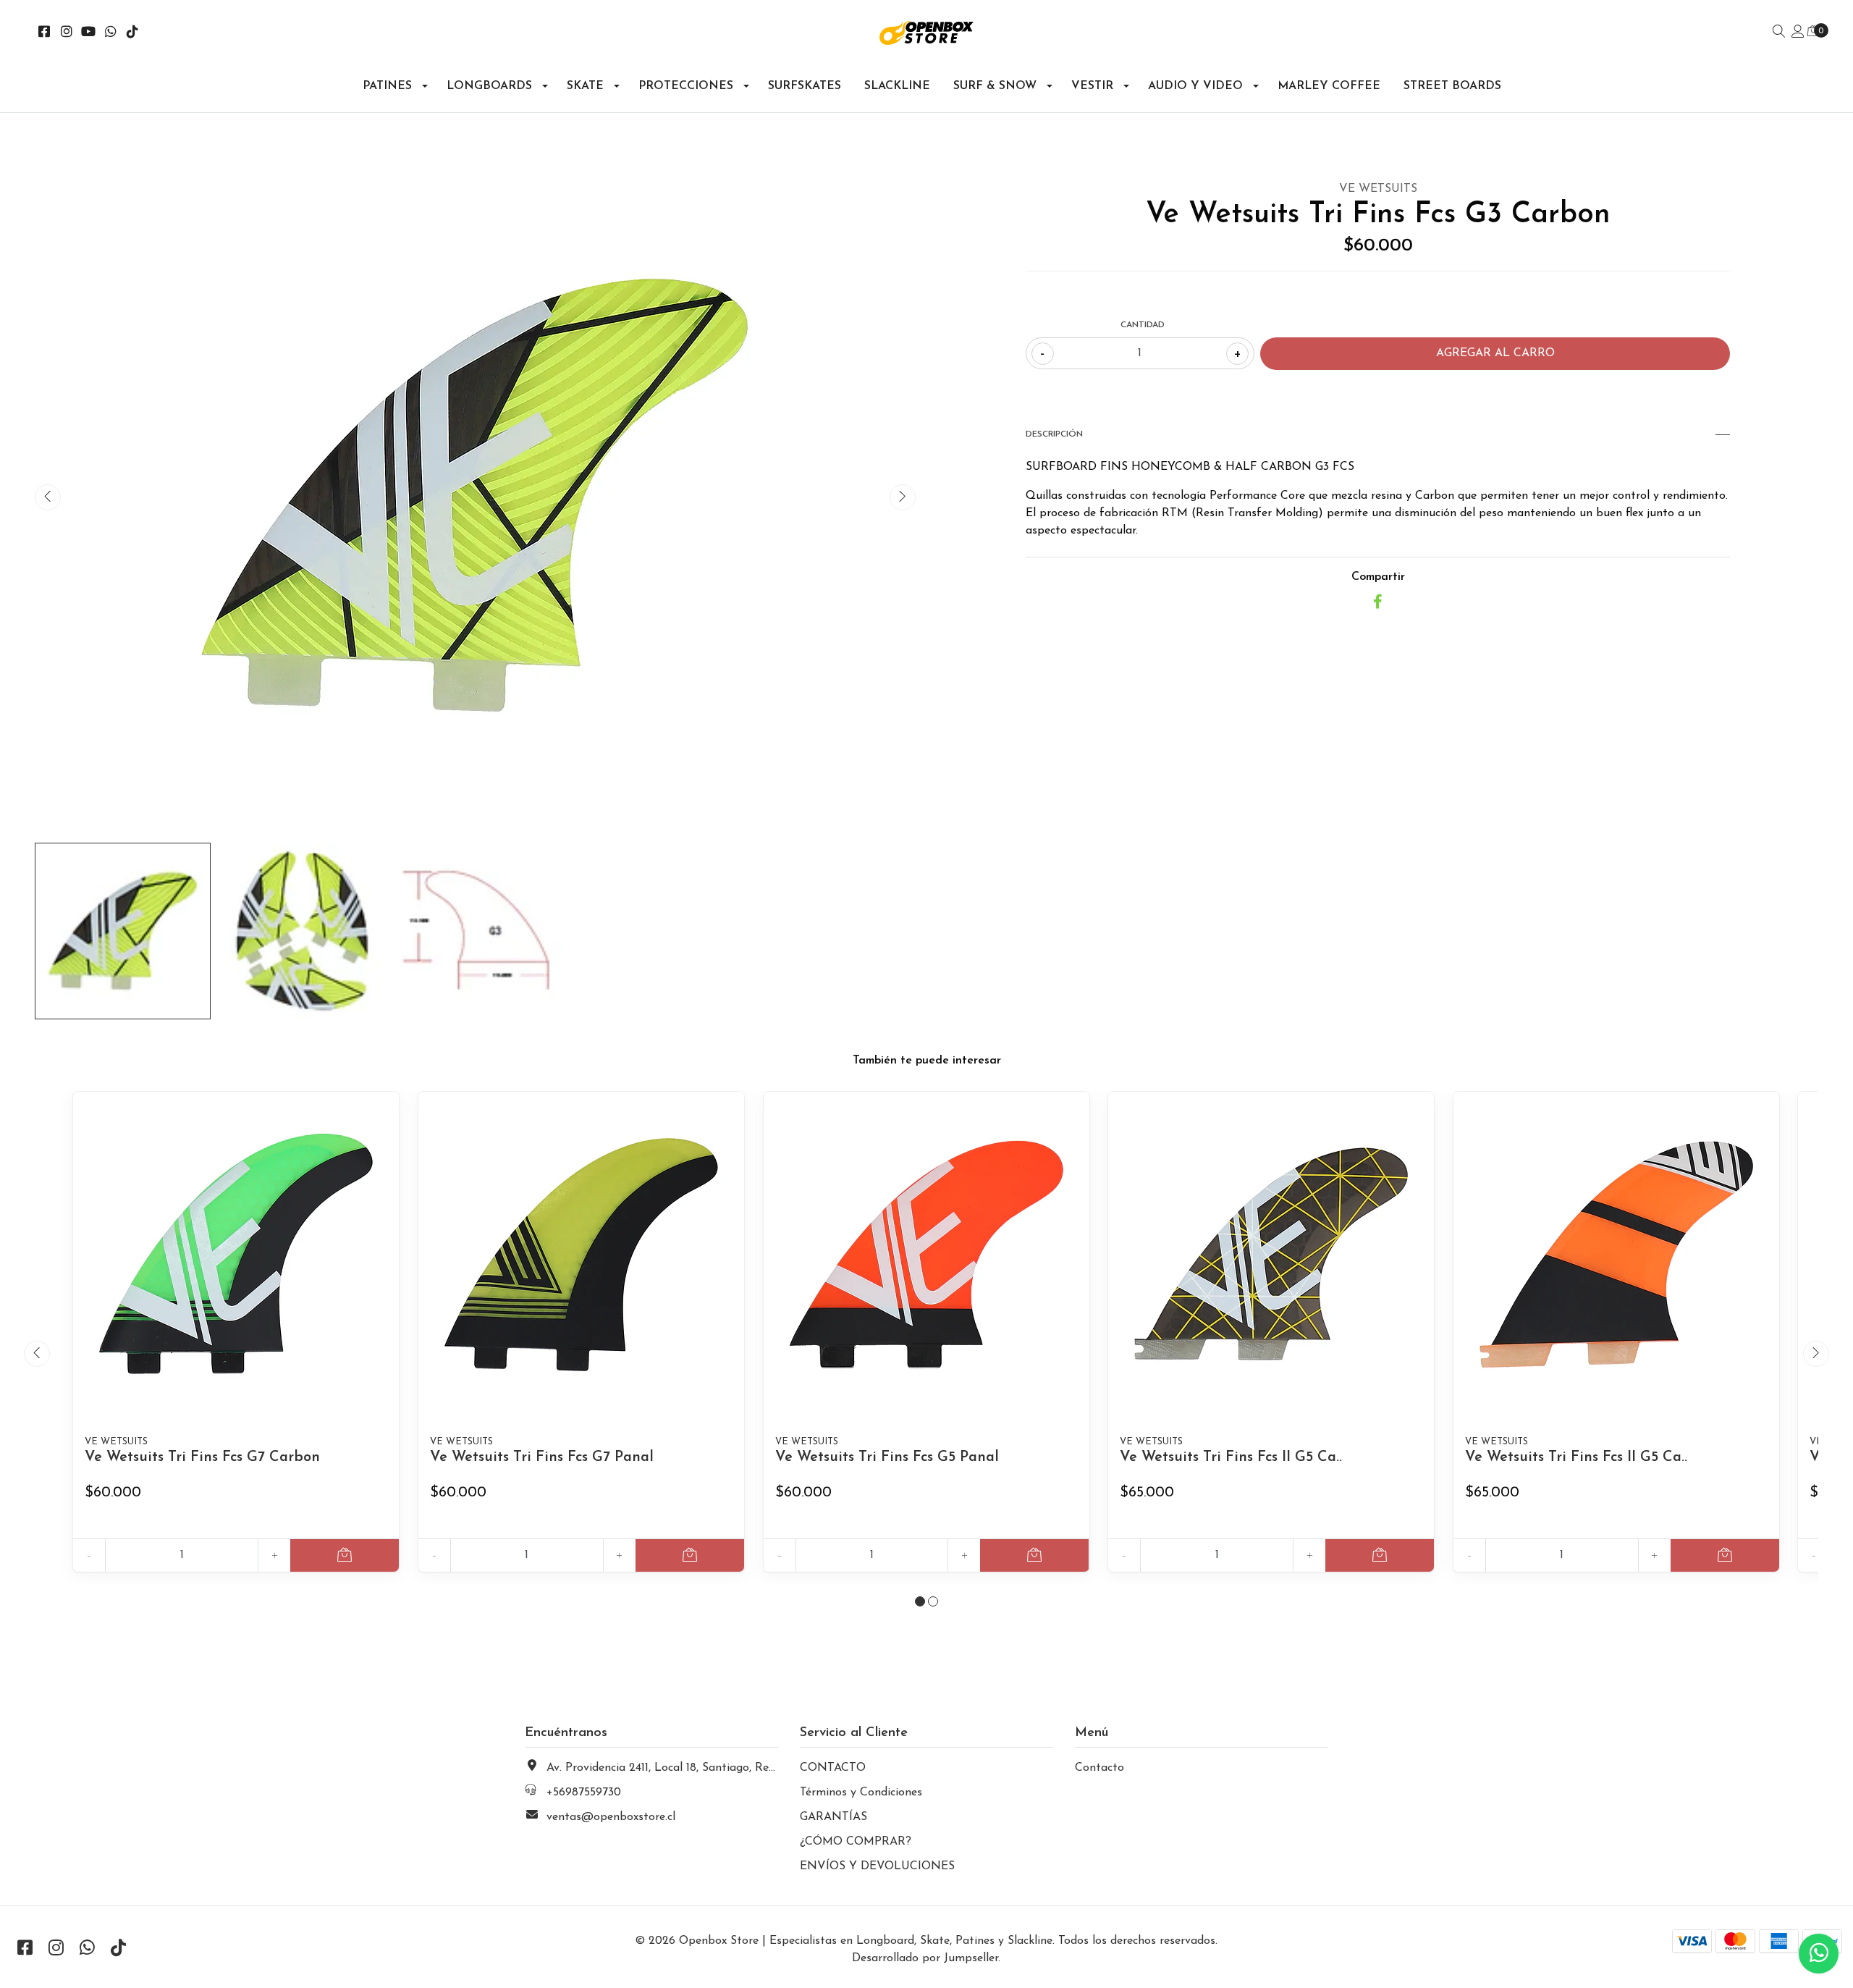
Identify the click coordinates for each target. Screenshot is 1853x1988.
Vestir (1092, 86)
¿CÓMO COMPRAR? (856, 1842)
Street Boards (1452, 86)
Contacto (1099, 1768)
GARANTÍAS (833, 1817)
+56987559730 (584, 1793)
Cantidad (1143, 325)
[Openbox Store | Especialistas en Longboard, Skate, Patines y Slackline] (927, 33)
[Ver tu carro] (1813, 32)
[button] (920, 1601)
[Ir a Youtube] (89, 33)
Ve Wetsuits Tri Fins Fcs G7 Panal (542, 1457)
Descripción (1054, 434)
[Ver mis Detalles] (1798, 33)
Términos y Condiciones (861, 1793)
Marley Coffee (1329, 86)
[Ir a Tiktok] (133, 33)
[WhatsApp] (111, 33)
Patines (387, 86)
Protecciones (686, 86)
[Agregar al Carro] (345, 1555)
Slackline (897, 86)
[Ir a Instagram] (67, 33)
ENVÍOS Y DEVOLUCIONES (877, 1866)
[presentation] (48, 497)
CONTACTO (833, 1768)
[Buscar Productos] (1779, 33)
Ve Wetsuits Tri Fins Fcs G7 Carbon (202, 1457)
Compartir (1378, 577)
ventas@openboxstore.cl (611, 1817)
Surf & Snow (995, 86)
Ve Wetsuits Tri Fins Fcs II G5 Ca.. (1231, 1457)
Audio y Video (1195, 86)
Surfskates (805, 86)
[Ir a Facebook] (45, 33)
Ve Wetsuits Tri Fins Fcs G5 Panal (887, 1457)
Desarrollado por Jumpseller (925, 1958)
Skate (585, 86)
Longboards (489, 86)
